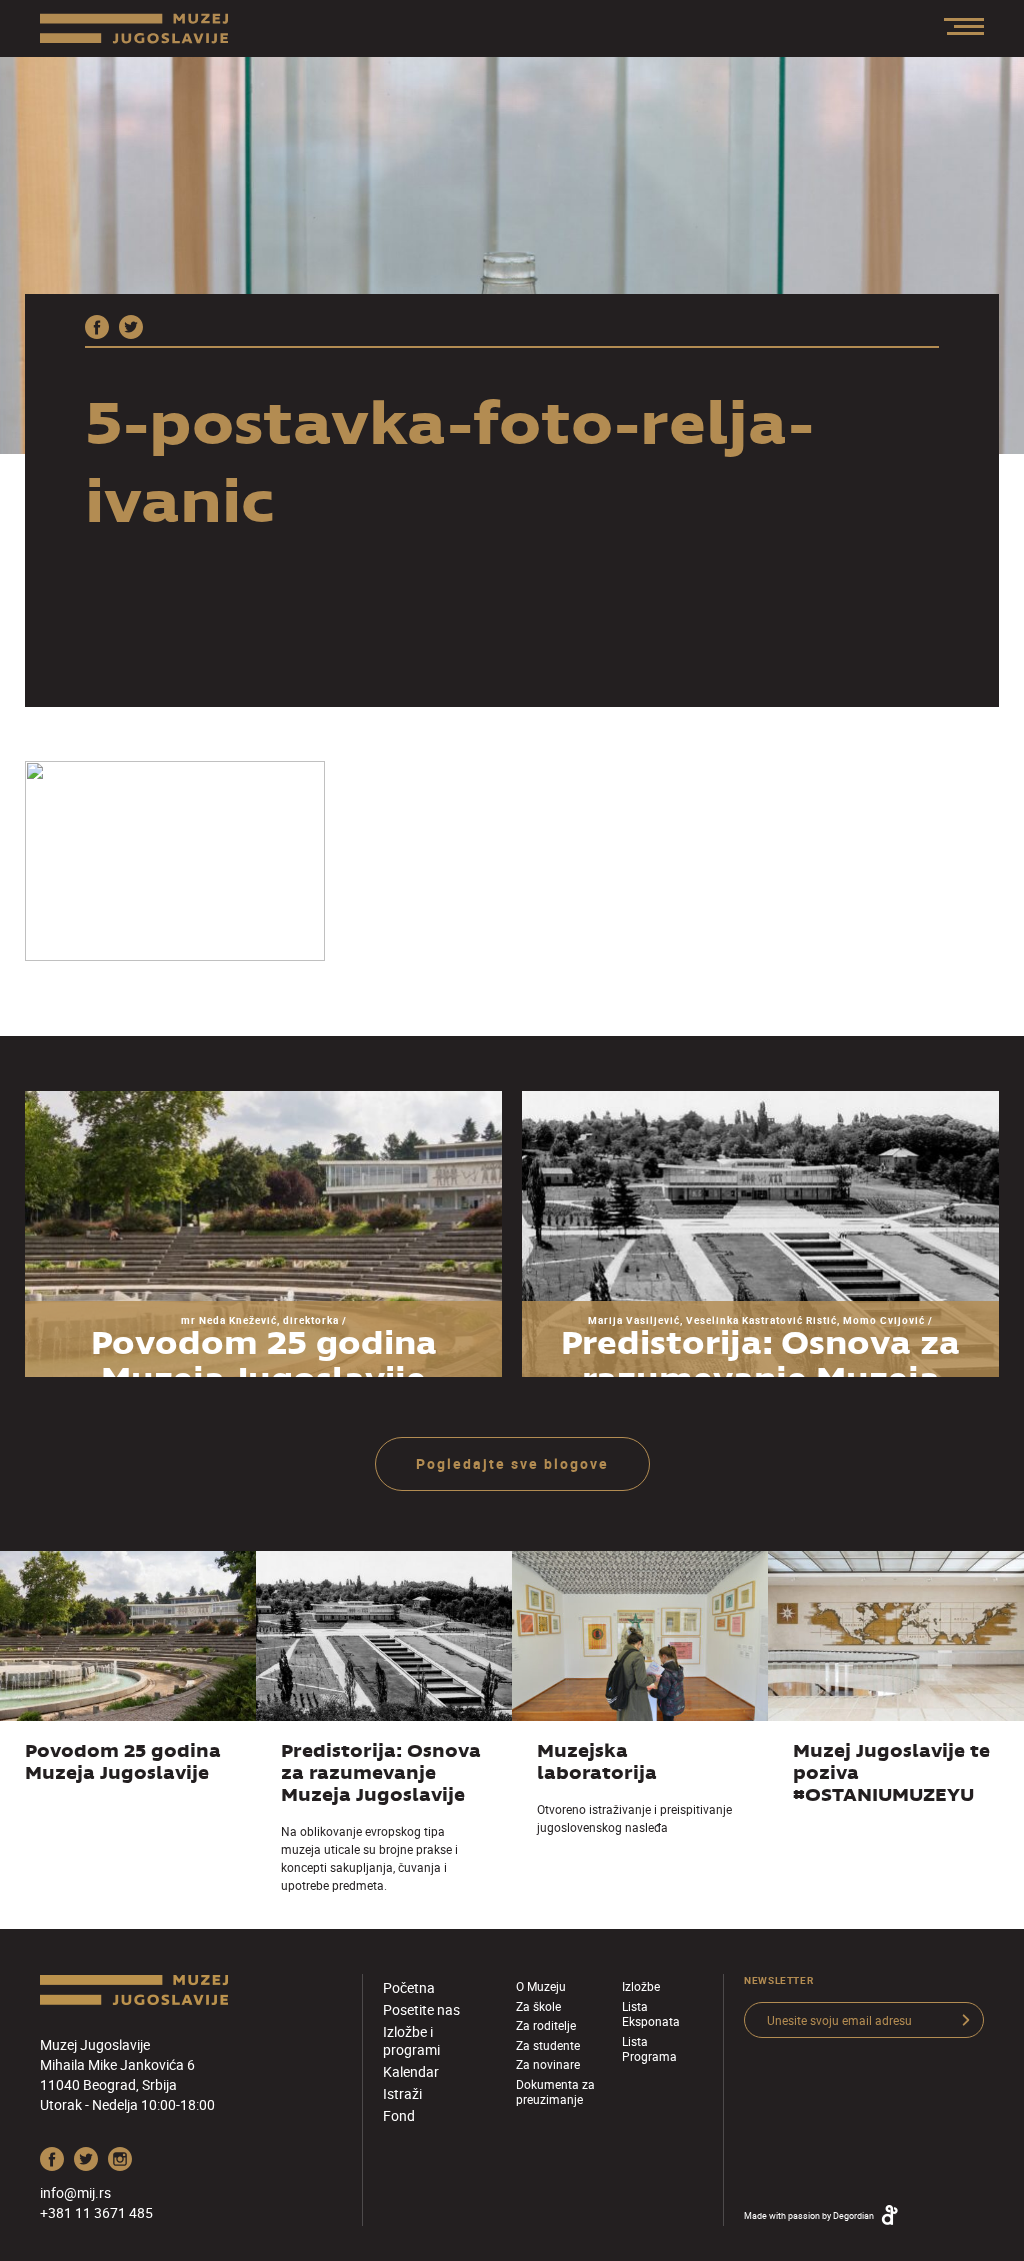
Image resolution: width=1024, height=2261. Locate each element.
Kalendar (411, 2071)
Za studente (548, 2045)
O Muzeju (541, 1986)
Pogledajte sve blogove (512, 1463)
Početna (409, 1987)
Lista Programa (649, 2048)
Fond (399, 2115)
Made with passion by (809, 2215)
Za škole (538, 2006)
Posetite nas (421, 2009)
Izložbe (641, 1986)
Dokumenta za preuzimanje (555, 2091)
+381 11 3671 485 (96, 2212)
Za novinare (548, 2064)
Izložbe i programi (411, 2040)
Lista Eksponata (651, 2013)
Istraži (402, 2093)
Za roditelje (546, 2025)
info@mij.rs (75, 2192)
